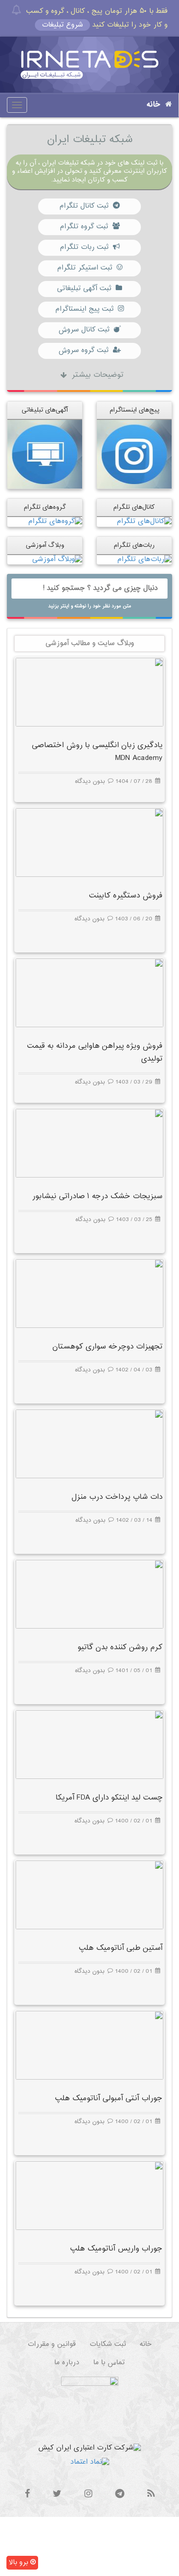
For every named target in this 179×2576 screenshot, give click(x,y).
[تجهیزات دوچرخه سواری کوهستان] (89, 1293)
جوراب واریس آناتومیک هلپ (116, 2249)
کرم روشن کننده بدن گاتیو (120, 1648)
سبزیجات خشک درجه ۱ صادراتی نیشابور (97, 1197)
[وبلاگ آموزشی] (57, 559)
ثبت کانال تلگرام (84, 206)
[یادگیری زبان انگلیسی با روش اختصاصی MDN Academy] (89, 692)
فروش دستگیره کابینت (126, 896)
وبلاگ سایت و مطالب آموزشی (90, 643)
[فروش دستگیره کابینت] (89, 842)
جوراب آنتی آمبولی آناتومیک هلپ (109, 2099)
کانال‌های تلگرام (134, 507)
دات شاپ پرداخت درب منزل (117, 1497)
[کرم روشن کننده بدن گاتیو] (89, 1594)
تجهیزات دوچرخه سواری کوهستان (107, 1347)
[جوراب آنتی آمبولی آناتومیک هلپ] (89, 2045)
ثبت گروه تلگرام (84, 227)
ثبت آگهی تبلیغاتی (84, 289)
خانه (154, 105)
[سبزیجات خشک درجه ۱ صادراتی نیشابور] (89, 1143)
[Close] (16, 10)
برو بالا (20, 2562)
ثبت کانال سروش (84, 330)
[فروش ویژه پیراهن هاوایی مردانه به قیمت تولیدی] (89, 993)
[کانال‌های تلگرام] (144, 522)
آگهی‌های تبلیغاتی (45, 410)
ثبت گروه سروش (83, 350)
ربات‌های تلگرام (134, 545)
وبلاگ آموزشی (45, 545)
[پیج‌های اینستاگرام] (134, 454)
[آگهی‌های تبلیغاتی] (45, 454)
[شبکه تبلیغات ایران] (89, 65)
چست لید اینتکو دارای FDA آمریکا (109, 1798)
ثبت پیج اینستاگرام (84, 309)
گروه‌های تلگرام (45, 507)
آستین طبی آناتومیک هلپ (120, 1948)
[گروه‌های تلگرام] (55, 522)
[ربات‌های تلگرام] (144, 559)
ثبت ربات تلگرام (84, 247)
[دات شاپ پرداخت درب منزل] (89, 1444)
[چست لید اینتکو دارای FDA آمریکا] (89, 1744)
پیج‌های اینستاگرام (134, 410)
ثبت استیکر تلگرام (84, 268)
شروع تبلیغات (62, 25)
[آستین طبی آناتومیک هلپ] (89, 1895)
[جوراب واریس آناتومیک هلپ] (89, 2195)
